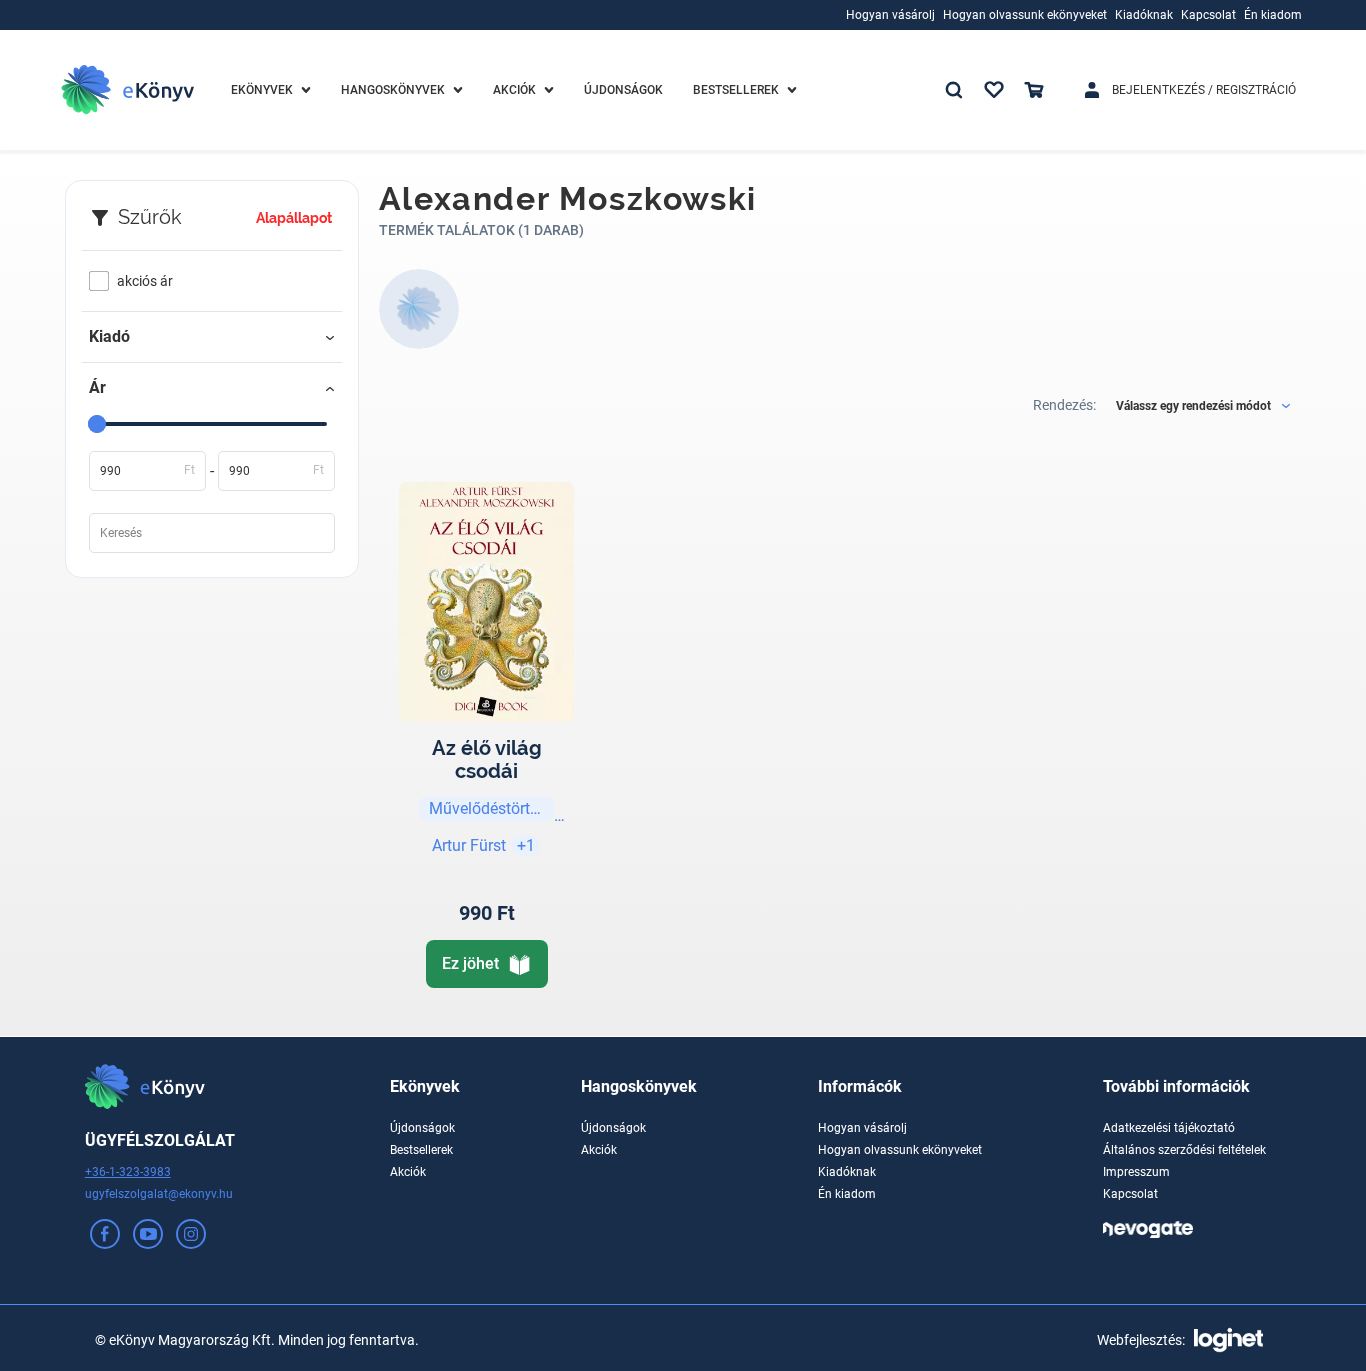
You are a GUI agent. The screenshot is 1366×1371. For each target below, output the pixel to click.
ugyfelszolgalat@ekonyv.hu (159, 1194)
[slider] (97, 424)
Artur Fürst (469, 845)
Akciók (408, 1172)
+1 (526, 845)
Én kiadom (847, 1194)
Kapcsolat (1130, 1194)
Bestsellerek (421, 1150)
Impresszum (1136, 1172)
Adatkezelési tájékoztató (1169, 1128)
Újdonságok (422, 1128)
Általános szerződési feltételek (1184, 1150)
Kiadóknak (847, 1172)
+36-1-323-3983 (128, 1172)
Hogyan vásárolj (862, 1128)
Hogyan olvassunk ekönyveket (900, 1150)
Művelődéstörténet (491, 808)
